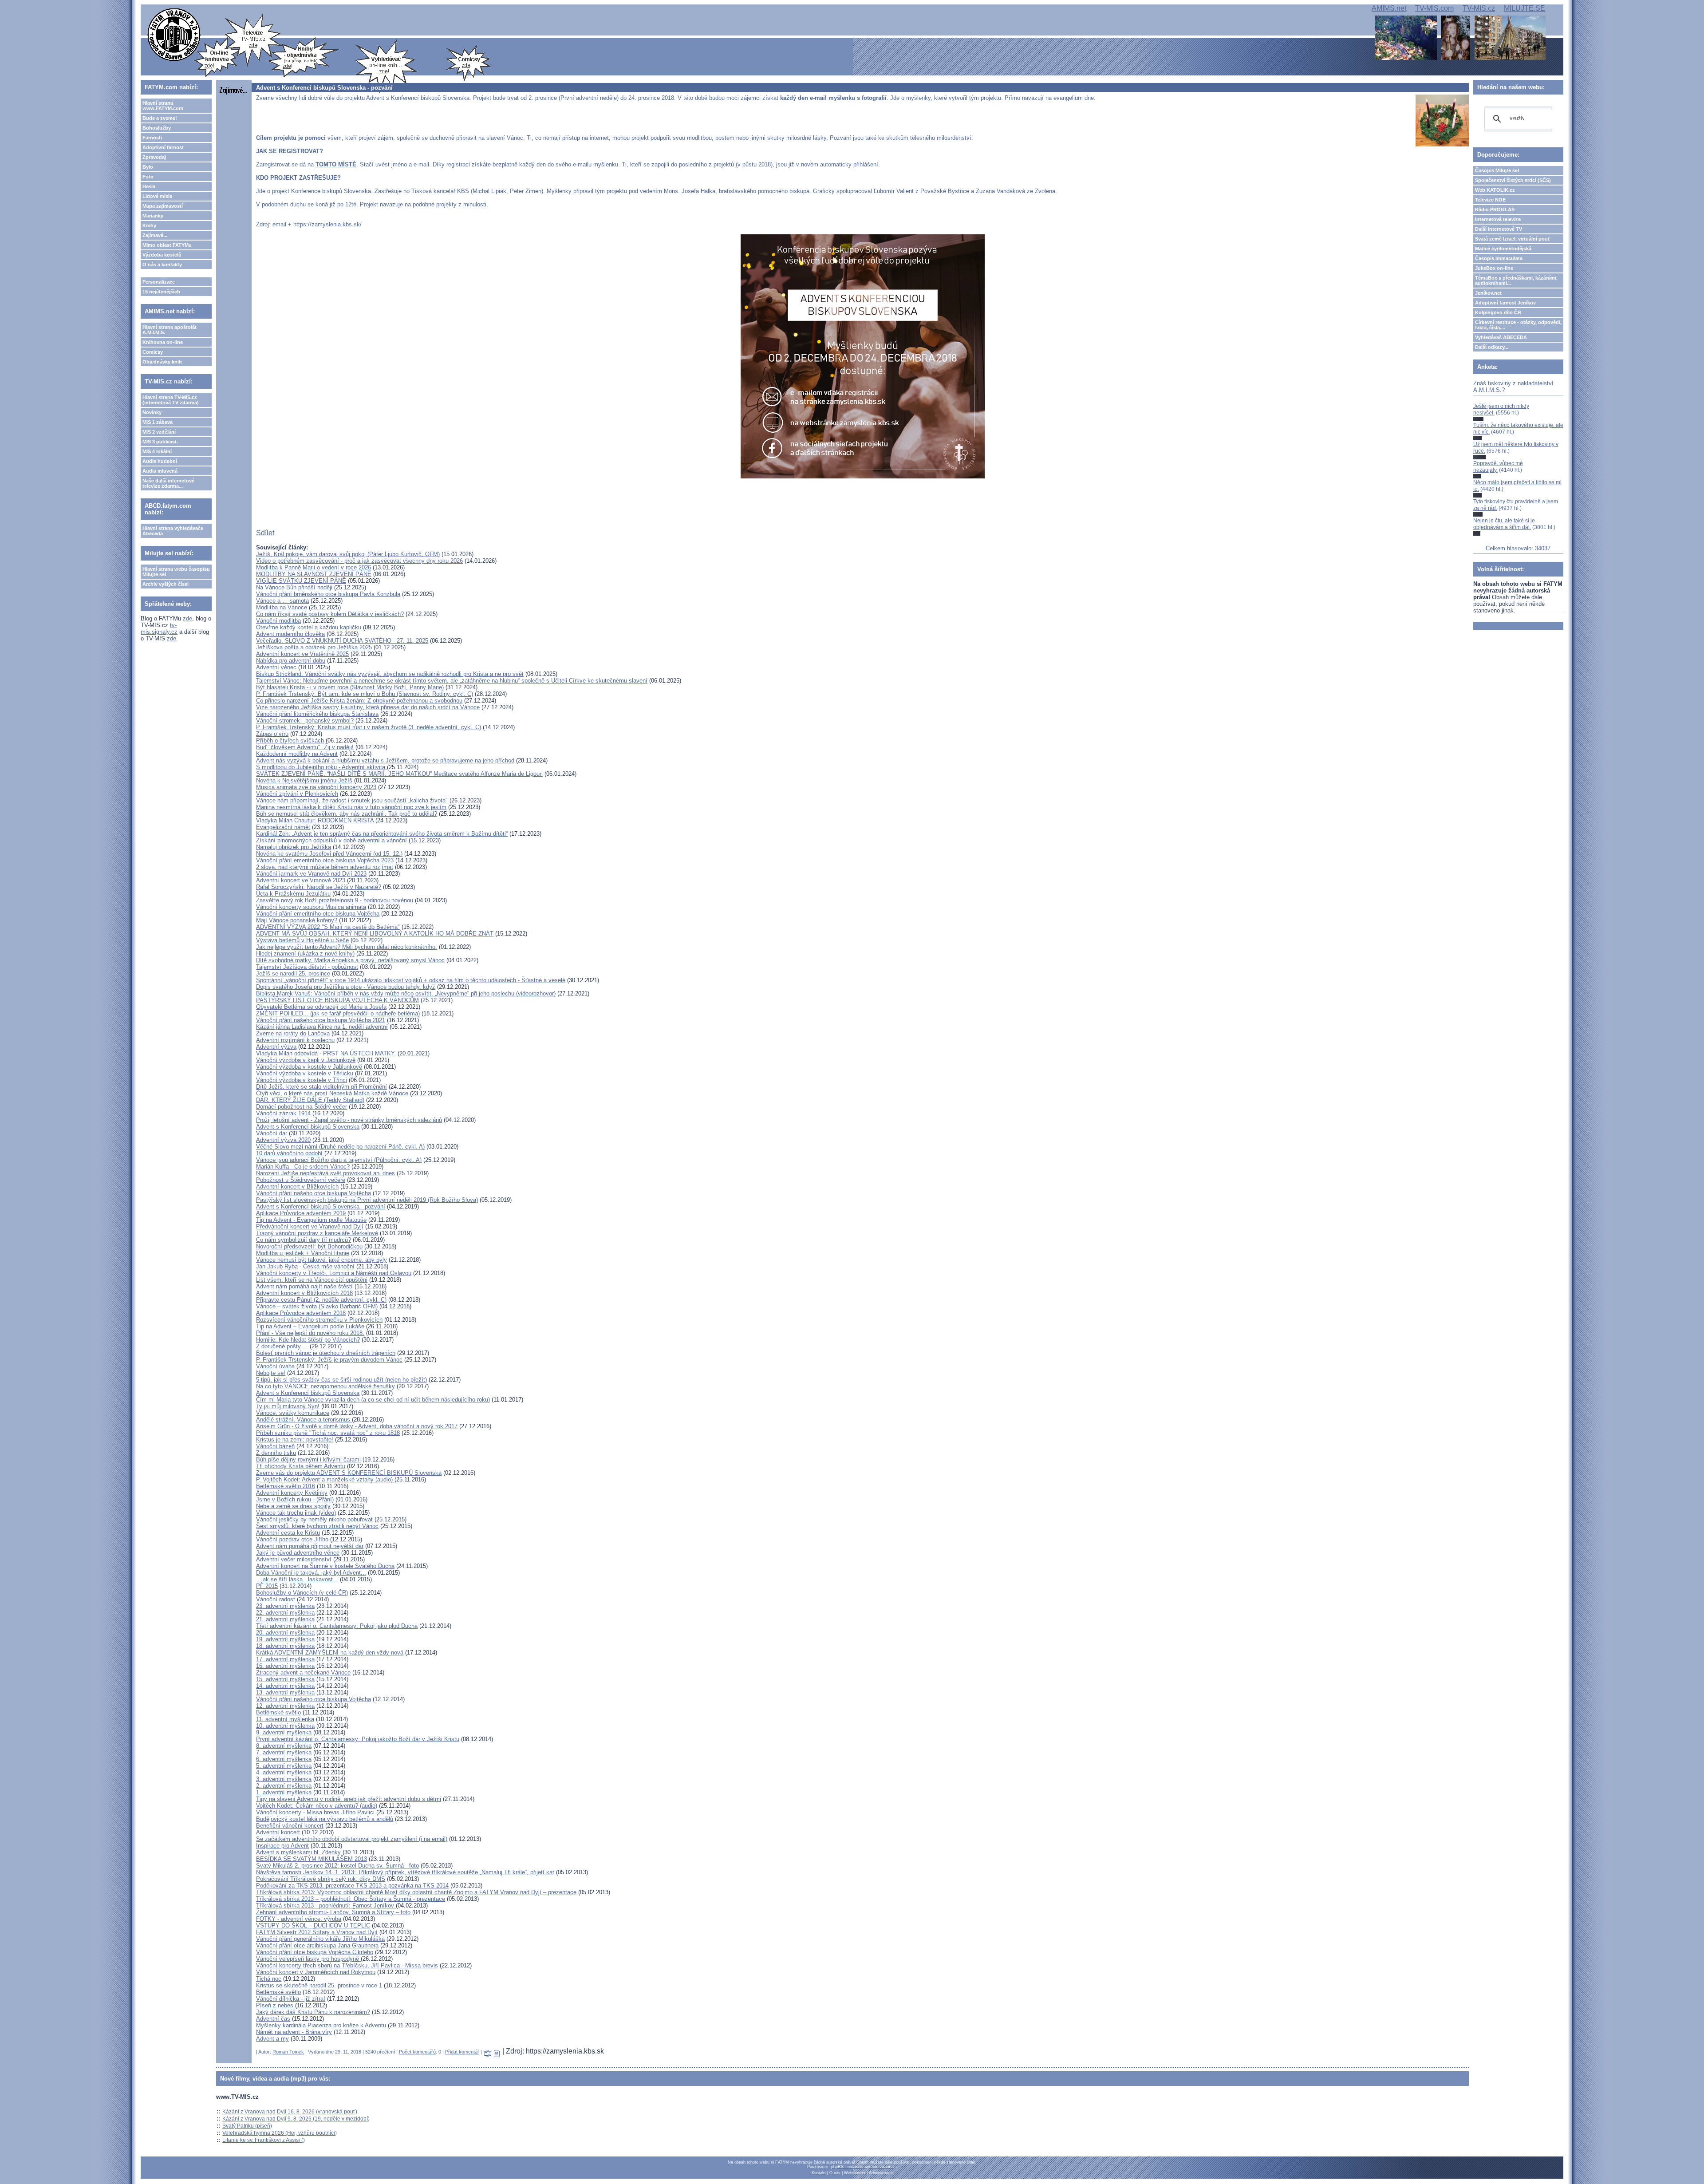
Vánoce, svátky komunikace (293, 1413)
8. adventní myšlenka (284, 1746)
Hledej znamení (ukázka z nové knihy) (305, 954)
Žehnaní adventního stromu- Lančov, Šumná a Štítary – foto (333, 1912)
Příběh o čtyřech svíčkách (290, 741)
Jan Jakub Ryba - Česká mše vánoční (305, 1266)
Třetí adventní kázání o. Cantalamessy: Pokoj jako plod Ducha (337, 1626)
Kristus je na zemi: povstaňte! (295, 1440)
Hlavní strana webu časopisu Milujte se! (176, 572)
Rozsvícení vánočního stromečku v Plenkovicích (319, 1320)
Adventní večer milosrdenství (294, 1559)
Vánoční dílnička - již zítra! (291, 1999)
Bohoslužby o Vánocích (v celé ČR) (302, 1593)
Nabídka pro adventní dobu (291, 661)
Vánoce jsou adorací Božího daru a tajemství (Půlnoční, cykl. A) (339, 1160)
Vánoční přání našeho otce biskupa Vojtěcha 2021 (321, 1020)
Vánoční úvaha (275, 1366)
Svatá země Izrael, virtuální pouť (1513, 239)
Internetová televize (1498, 219)
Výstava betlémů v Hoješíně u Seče (302, 940)
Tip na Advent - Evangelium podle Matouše (311, 1220)
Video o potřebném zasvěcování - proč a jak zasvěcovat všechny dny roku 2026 (359, 561)
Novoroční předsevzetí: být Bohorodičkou (309, 1246)
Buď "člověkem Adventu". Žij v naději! (305, 747)
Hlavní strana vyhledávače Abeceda (173, 531)
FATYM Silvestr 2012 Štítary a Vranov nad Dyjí (317, 1932)
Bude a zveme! (160, 118)
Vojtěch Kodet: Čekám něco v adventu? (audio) (317, 1806)
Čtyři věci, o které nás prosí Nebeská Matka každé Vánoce (332, 1093)
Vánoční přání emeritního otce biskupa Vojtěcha (318, 914)
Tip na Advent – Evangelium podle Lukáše (310, 1326)
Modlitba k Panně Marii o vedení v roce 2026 (314, 567)
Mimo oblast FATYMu (167, 245)
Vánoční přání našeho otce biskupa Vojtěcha (314, 1193)
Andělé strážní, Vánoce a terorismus (304, 1420)
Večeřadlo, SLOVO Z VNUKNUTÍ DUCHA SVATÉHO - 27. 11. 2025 (342, 641)
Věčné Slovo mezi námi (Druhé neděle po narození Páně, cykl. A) (340, 1147)
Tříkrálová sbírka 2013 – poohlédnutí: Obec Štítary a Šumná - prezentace (351, 1899)
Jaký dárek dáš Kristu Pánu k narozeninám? (313, 2012)
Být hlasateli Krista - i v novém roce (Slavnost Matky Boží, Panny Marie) (350, 687)
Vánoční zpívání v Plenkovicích (297, 794)
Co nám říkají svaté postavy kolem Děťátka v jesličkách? (330, 614)
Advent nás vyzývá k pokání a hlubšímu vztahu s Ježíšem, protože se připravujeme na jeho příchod (385, 760)
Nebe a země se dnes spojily (293, 1506)
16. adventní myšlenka (285, 1666)
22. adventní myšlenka (285, 1613)
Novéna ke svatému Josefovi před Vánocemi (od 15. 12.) (329, 854)
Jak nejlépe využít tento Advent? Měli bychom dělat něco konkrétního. (347, 947)
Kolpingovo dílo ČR (1498, 312)
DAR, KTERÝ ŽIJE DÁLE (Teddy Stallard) (310, 1100)
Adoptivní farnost (163, 147)
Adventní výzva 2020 (283, 1140)
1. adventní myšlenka (284, 1792)
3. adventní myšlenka (284, 1779)
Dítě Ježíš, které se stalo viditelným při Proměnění (321, 1087)
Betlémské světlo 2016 (286, 1486)
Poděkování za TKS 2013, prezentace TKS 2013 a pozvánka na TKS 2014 (352, 1886)
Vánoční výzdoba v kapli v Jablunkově (306, 1060)
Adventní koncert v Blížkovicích (297, 1187)
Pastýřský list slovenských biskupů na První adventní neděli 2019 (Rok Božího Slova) (367, 1200)
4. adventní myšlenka (284, 1772)
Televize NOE (1490, 200)
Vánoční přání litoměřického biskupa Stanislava (317, 714)
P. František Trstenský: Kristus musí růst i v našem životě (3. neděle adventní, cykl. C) (369, 727)
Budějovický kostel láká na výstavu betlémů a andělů (325, 1819)
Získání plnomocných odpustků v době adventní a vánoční (331, 840)
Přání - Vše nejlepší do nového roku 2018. (310, 1333)
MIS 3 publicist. (160, 442)
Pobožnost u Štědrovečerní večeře (301, 1180)
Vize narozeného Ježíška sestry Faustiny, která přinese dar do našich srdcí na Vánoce (368, 707)
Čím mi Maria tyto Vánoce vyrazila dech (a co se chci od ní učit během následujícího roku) (373, 1400)
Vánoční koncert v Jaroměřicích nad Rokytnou (316, 1972)
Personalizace (159, 282)
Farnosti (152, 138)
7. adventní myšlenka (284, 1752)
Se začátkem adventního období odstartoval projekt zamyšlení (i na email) (352, 1839)
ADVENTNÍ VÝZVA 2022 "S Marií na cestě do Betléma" (328, 927)
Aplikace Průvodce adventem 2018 (301, 1313)
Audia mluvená (160, 471)
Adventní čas (273, 2019)
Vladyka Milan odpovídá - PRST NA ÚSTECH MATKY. (327, 1053)
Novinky (152, 412)
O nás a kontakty (162, 265)
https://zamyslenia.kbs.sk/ (327, 224)
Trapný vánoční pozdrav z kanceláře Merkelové (317, 1233)
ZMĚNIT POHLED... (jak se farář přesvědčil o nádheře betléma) (338, 1013)
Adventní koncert (278, 1832)
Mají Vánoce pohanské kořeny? (297, 920)
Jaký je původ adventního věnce (298, 1553)
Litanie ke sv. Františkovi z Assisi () (264, 2140)
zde (187, 618)
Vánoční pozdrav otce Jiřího (292, 1539)
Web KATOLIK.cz (1495, 190)
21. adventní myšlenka (285, 1619)
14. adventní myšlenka (285, 1686)
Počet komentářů (417, 2052)
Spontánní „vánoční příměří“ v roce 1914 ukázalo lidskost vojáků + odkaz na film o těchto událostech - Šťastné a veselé (411, 980)
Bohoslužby (157, 128)
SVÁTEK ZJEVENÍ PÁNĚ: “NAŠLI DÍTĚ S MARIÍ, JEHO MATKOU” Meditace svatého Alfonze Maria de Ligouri (399, 774)
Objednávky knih (162, 362)
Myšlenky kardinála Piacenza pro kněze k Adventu (321, 2025)
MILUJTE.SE (1525, 8)
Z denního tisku (276, 1453)
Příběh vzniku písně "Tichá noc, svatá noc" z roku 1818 (328, 1433)
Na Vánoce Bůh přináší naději (294, 587)
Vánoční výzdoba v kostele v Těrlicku (305, 1073)
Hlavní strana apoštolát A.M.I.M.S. (170, 330)
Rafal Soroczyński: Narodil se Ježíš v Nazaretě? (319, 887)
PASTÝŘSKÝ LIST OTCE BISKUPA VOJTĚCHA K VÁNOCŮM (337, 1000)
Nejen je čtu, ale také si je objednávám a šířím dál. (1504, 524)
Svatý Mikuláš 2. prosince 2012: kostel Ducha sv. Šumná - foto (337, 1866)
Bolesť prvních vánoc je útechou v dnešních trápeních (326, 1353)
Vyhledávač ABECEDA (1501, 337)
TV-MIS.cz (1479, 8)
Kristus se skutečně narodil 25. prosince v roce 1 (319, 1985)
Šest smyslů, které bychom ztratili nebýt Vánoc (317, 1526)
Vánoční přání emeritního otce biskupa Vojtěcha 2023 (325, 860)
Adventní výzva (276, 1047)
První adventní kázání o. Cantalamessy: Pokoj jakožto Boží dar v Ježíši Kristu (358, 1739)
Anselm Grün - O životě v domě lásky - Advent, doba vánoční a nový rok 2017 (357, 1426)
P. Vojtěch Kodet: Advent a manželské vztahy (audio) (325, 1479)
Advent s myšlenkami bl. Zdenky (298, 1852)
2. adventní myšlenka (284, 1786)
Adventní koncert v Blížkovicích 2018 (304, 1293)
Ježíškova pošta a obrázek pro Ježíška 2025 (314, 647)
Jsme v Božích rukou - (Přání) (295, 1499)
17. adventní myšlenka (285, 1659)
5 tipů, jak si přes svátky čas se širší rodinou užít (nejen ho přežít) (341, 1380)
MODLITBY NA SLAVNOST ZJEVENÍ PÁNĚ (314, 574)
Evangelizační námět (283, 827)
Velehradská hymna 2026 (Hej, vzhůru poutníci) (280, 2133)
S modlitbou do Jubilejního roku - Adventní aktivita (321, 767)
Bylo (148, 167)
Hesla (149, 186)
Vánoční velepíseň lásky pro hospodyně (308, 1959)
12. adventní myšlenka (285, 1706)
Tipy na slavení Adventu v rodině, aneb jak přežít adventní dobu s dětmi (349, 1799)
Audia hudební (160, 461)
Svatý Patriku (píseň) (247, 2126)
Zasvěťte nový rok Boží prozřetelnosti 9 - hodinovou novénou (335, 900)
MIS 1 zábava (158, 422)
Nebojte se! (271, 1373)
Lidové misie (157, 196)
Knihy (149, 225)
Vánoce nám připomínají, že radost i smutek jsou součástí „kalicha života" (352, 800)
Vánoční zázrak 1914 (283, 1113)
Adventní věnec (276, 667)
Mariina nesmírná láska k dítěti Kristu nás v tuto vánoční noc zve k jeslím (351, 807)
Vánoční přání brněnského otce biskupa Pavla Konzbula (328, 594)
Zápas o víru (272, 734)
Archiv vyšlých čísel (166, 584)
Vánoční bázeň (275, 1446)
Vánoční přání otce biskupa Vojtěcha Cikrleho (315, 1952)
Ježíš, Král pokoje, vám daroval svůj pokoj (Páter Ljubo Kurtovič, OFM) (348, 554)
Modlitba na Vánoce (282, 607)
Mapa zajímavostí (163, 206)
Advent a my (272, 2039)
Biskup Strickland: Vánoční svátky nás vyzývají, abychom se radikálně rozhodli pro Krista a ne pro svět (390, 674)
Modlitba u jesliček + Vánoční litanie (303, 1253)
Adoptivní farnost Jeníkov (1505, 303)
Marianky (153, 216)
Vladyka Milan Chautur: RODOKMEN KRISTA (316, 820)
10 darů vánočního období (289, 1153)
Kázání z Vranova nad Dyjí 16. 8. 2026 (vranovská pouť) (290, 2112)
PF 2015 (267, 1586)
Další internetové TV (1499, 229)
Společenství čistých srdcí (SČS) (1513, 180)
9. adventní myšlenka (284, 1732)
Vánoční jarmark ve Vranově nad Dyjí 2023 (311, 874)
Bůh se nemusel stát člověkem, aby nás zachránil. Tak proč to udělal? (347, 814)
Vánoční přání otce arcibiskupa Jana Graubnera (317, 1945)
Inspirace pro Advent (282, 1846)
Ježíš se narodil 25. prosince (293, 974)
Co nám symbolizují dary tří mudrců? (304, 1240)
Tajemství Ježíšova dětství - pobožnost (307, 967)
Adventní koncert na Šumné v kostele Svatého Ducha (325, 1566)
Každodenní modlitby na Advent (297, 754)
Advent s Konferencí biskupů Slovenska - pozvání (321, 1207)
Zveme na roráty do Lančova (293, 1033)
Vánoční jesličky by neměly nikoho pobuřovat (314, 1519)
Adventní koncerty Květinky (292, 1493)
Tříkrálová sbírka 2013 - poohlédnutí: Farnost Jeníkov (326, 1906)
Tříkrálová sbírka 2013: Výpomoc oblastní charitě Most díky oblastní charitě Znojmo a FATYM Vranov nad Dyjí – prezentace (416, 1892)
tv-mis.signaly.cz (159, 628)
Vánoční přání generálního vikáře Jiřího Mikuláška (320, 1939)
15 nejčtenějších (161, 292)
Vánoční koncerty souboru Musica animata (311, 907)
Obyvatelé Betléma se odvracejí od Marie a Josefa (321, 1007)
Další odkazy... (1492, 347)
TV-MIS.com (1434, 8)
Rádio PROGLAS (1495, 209)
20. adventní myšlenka (285, 1633)
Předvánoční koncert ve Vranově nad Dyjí (310, 1226)
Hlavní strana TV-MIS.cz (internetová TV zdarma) (171, 400)
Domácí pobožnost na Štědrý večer (302, 1107)
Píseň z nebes (275, 2005)
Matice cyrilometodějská (1503, 249)
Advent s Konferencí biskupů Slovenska (308, 1127)
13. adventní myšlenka (285, 1692)
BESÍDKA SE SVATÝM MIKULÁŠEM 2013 (312, 1859)
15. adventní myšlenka (285, 1679)
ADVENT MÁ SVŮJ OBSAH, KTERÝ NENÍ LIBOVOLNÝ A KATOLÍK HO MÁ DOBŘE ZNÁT (375, 934)
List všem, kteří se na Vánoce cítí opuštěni (312, 1280)
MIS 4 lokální (157, 451)
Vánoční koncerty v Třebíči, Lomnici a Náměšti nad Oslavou (334, 1273)
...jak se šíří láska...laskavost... (297, 1579)
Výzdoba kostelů (162, 255)
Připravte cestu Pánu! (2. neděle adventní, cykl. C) (321, 1300)
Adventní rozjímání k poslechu (295, 1040)
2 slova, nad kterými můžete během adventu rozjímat (325, 867)
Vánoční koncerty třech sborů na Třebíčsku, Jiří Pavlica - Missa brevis (347, 1965)
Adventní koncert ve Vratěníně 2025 (302, 654)
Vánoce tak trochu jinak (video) (296, 1513)
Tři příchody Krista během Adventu (301, 1466)
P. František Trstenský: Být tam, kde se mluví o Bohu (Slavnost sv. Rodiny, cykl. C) (365, 694)
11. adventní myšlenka (285, 1719)
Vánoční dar (272, 1133)
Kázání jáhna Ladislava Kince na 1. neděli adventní (322, 1027)
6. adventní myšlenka (284, 1759)
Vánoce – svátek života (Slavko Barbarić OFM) (317, 1306)
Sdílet (265, 533)
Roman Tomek (288, 2052)
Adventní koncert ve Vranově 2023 (301, 880)
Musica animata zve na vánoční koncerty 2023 (316, 787)
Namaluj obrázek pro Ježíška (294, 847)
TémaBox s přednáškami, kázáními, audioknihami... (1516, 280)
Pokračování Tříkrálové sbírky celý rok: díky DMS (321, 1879)
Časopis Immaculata (1499, 258)
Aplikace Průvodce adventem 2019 (301, 1213)
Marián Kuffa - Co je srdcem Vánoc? (303, 1167)
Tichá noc (269, 1979)
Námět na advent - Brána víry (294, 2032)
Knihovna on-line (163, 342)
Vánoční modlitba (278, 621)
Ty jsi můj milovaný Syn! (288, 1406)
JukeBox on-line (1494, 268)
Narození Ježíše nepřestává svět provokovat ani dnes (325, 1173)
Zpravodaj (154, 157)
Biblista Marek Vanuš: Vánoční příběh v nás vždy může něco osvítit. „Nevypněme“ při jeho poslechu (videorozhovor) (406, 993)
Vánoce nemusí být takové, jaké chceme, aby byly (321, 1260)
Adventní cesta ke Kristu (288, 1533)
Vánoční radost (276, 1599)
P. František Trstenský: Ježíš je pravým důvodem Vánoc (329, 1360)
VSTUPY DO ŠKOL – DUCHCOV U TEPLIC (313, 1925)
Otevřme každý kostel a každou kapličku (309, 627)
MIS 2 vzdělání (159, 432)
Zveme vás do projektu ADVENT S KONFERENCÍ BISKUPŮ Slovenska (349, 1473)
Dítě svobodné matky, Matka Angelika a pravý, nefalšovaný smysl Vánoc (350, 960)
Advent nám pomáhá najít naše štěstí (304, 1286)
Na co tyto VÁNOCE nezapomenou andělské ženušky (325, 1386)
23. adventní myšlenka (285, 1606)
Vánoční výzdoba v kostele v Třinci (302, 1080)
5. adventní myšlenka (284, 1766)
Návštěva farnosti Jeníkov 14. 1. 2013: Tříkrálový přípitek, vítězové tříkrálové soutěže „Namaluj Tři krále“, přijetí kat (405, 1872)
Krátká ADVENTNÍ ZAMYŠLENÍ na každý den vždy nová (330, 1653)
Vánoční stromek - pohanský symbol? (305, 721)
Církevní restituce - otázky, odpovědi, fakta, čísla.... (1518, 325)
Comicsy (153, 352)
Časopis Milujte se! (1497, 170)
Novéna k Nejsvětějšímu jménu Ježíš (304, 780)
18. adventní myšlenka (285, 1646)
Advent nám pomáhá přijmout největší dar (310, 1546)
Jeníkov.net (1488, 293)
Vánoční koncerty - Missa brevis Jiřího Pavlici (315, 1812)
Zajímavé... (155, 235)
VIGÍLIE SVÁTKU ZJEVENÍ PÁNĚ (301, 581)
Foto (148, 177)
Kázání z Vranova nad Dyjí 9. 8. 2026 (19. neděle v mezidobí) (296, 2119)
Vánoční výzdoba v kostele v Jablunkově (309, 1067)
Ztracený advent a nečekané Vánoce (303, 1673)
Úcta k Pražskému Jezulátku (293, 894)
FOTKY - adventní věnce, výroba (299, 1919)
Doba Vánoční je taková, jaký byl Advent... (311, 1573)
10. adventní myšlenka (285, 1726)
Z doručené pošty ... (282, 1346)
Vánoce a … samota (282, 601)
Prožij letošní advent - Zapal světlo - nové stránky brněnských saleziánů (349, 1120)
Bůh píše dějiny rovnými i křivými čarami (308, 1459)
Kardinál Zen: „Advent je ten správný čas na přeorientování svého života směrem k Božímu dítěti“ (382, 834)
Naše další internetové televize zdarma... (168, 483)
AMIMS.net (1389, 8)
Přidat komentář (462, 2052)
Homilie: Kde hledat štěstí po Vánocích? (308, 1340)
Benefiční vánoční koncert (290, 1826)
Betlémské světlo (278, 1712)
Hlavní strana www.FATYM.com (163, 106)
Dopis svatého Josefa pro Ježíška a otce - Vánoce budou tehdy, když (346, 987)
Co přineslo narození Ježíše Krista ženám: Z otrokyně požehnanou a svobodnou (359, 701)
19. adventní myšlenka (285, 1639)
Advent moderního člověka (290, 634)
